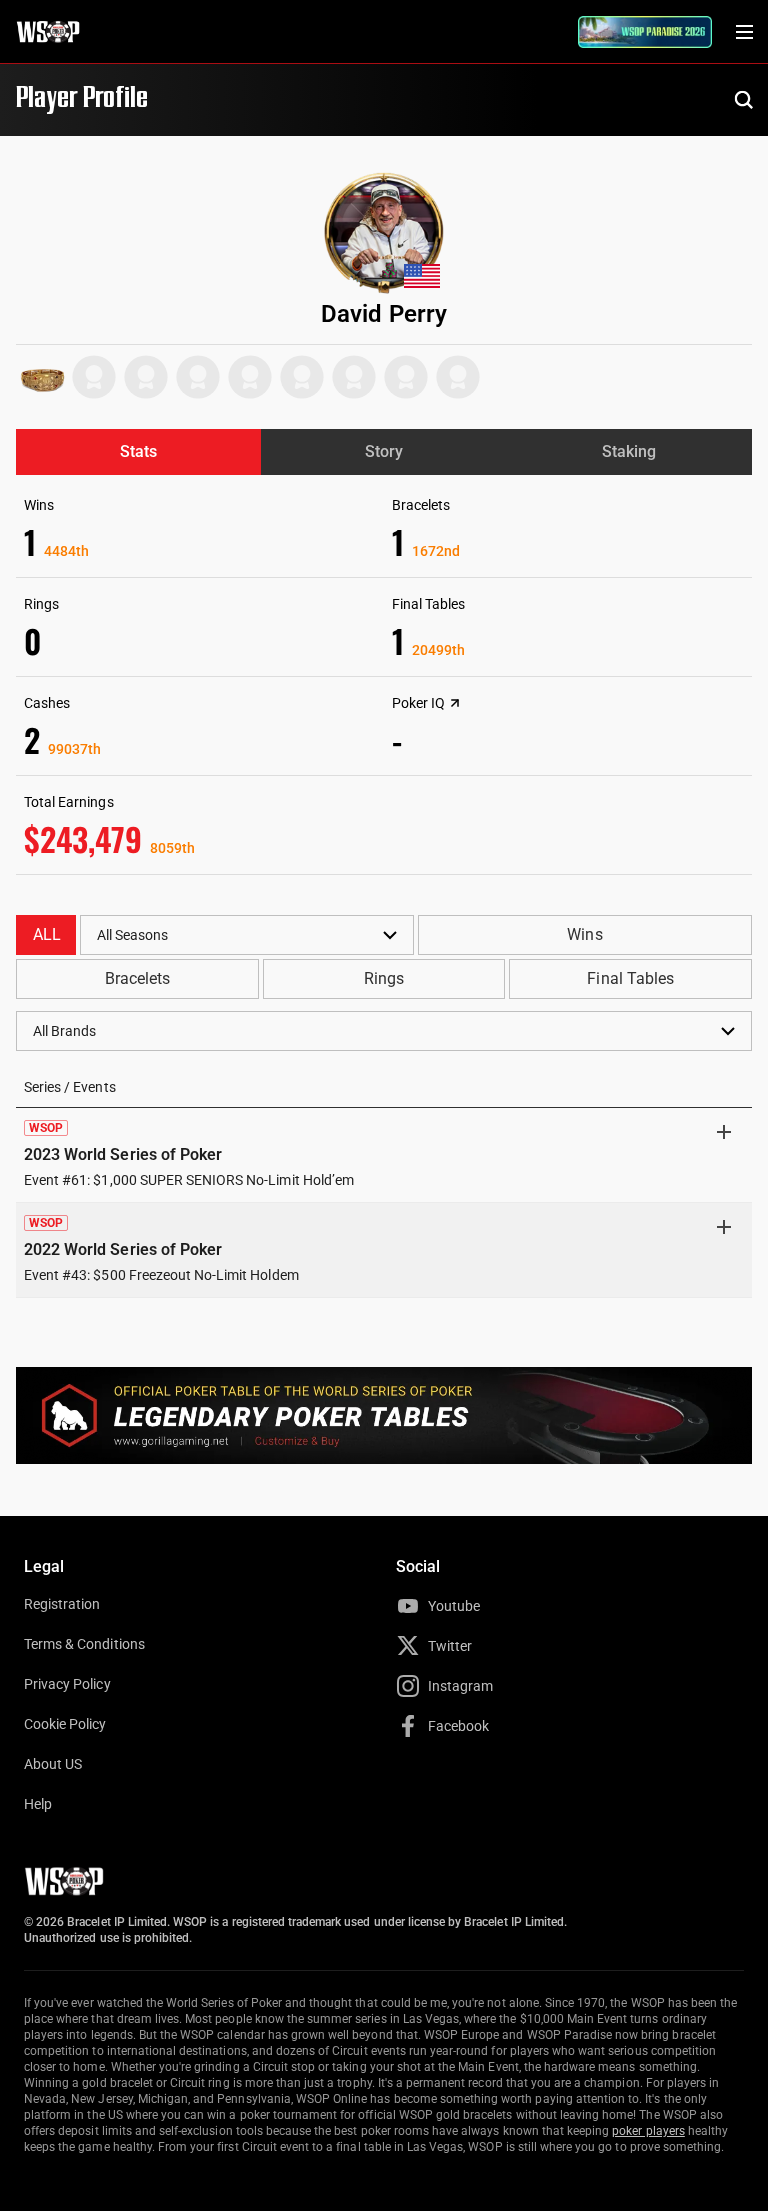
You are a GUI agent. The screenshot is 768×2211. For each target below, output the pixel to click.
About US (53, 1764)
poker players (648, 2131)
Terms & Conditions (84, 1644)
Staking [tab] (629, 451)
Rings (384, 978)
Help (38, 1804)
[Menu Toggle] (744, 32)
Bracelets (137, 978)
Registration (62, 1604)
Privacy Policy (67, 1684)
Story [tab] (384, 451)
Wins (584, 934)
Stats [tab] (138, 451)
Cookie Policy (65, 1724)
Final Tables (630, 978)
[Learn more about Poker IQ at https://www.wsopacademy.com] (455, 703)
